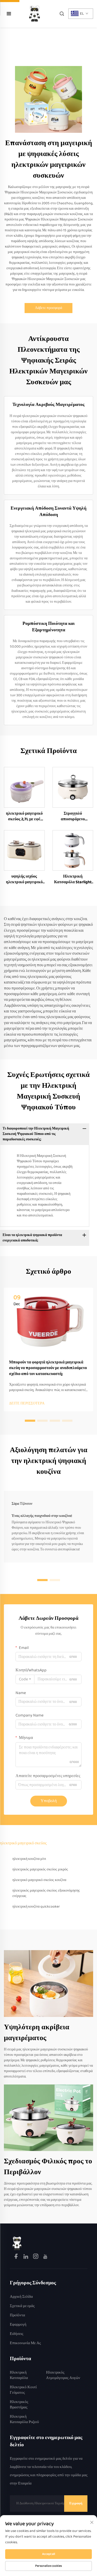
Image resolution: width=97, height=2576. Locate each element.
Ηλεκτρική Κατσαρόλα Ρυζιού (24, 2419)
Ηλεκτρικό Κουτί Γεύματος (23, 2390)
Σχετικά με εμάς (22, 2306)
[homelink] (17, 2243)
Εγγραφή (76, 2503)
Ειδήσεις (17, 2334)
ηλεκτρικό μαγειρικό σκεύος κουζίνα (39, 1880)
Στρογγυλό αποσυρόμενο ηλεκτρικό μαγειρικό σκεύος (73, 817)
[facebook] (16, 2257)
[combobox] (25, 1679)
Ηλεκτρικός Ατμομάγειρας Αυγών (63, 2375)
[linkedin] (26, 2257)
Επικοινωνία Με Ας (25, 2343)
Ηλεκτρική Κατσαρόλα (19, 2375)
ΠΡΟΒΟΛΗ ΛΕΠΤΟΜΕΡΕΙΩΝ (24, 787)
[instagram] (36, 2257)
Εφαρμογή (18, 2325)
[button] (30, 1421)
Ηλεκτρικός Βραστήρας (19, 2405)
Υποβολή (49, 1801)
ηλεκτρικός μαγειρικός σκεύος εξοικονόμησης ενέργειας (46, 1893)
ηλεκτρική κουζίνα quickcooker (36, 1907)
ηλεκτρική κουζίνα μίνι (29, 1859)
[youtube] (45, 2257)
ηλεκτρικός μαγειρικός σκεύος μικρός (40, 1869)
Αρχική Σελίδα (21, 2297)
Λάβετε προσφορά (48, 308)
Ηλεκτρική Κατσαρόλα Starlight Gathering (73, 880)
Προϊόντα (17, 2315)
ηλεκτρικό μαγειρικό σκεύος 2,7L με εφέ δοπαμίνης (24, 817)
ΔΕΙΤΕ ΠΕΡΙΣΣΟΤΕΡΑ (27, 1404)
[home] (35, 14)
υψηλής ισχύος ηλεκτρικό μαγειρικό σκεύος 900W (24, 880)
